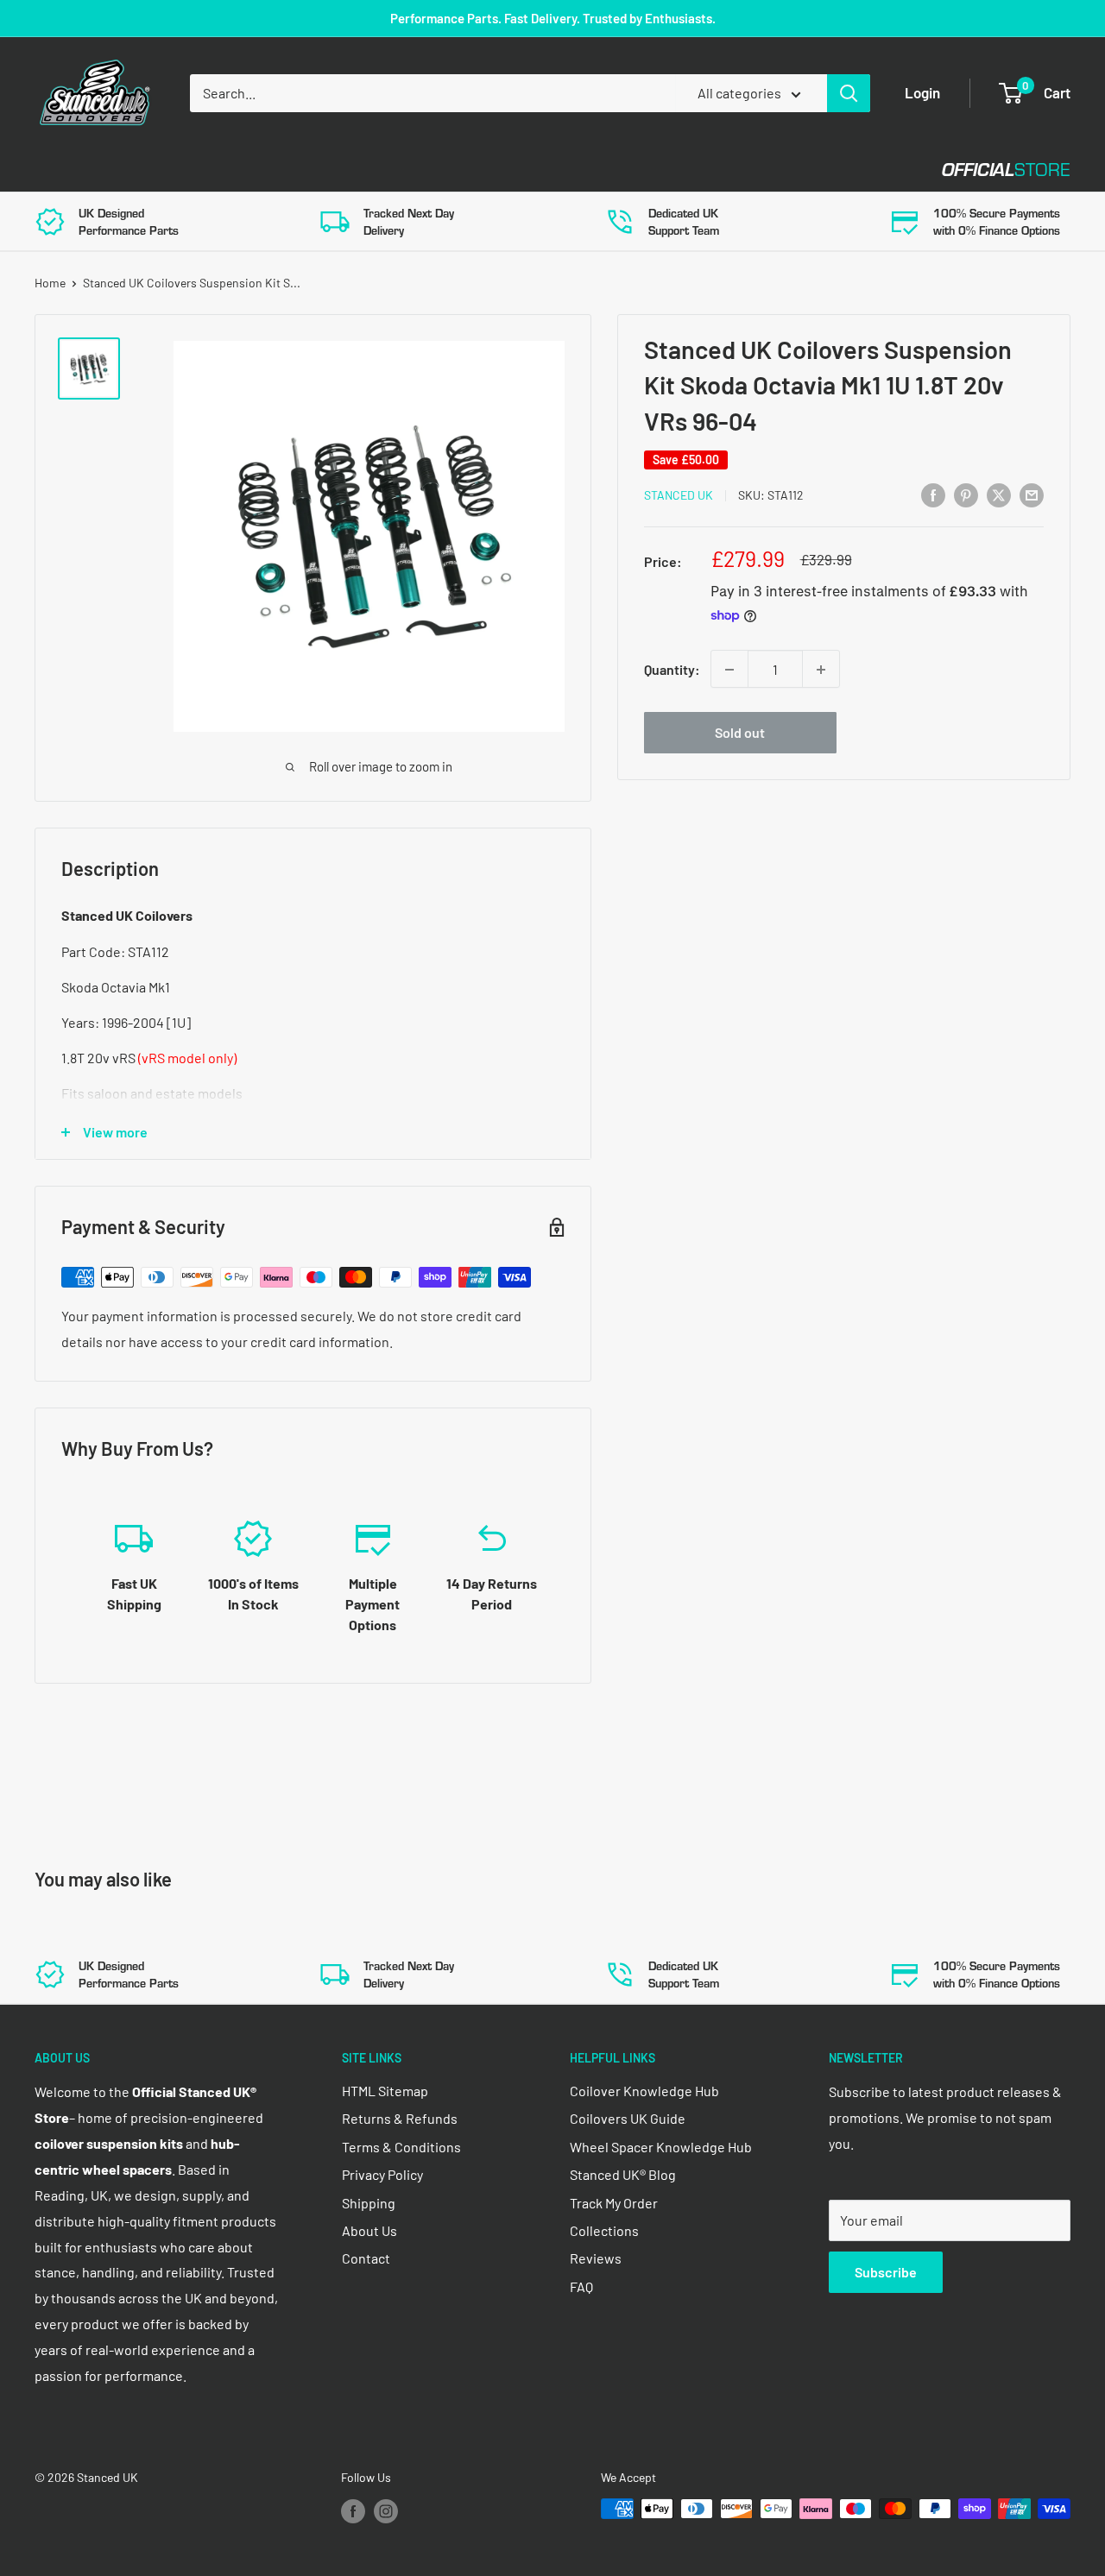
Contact (622, 170)
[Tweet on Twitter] (999, 494)
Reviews (596, 2258)
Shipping (369, 2203)
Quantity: (672, 669)
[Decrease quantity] (729, 670)
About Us (369, 2230)
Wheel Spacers (322, 170)
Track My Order (614, 2203)
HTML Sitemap (385, 2091)
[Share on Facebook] (933, 494)
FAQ (581, 2286)
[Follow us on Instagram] (386, 2510)
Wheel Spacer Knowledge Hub (661, 2147)
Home (50, 283)
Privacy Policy (382, 2174)
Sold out (740, 733)
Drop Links (188, 170)
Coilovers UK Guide (628, 2118)
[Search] (849, 93)
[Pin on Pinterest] (966, 494)
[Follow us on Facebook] (353, 2510)
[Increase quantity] (821, 670)
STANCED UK (679, 496)
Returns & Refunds (400, 2118)
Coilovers (70, 170)
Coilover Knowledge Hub (644, 2091)
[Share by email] (1032, 494)
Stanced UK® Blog (623, 2174)
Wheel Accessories (483, 170)
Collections (604, 2230)
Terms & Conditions (401, 2147)
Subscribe (886, 2272)
